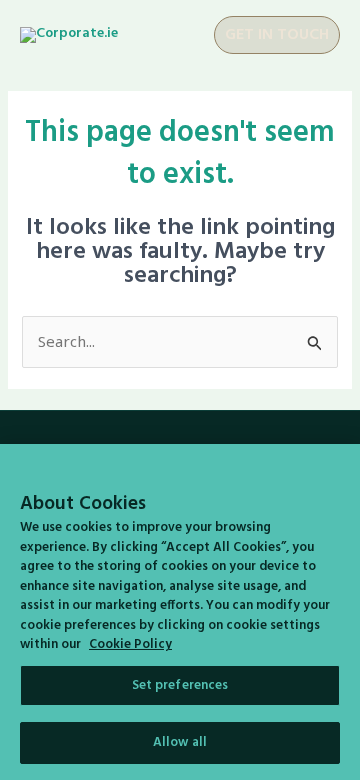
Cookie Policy (130, 644)
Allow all (180, 742)
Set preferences (180, 685)
